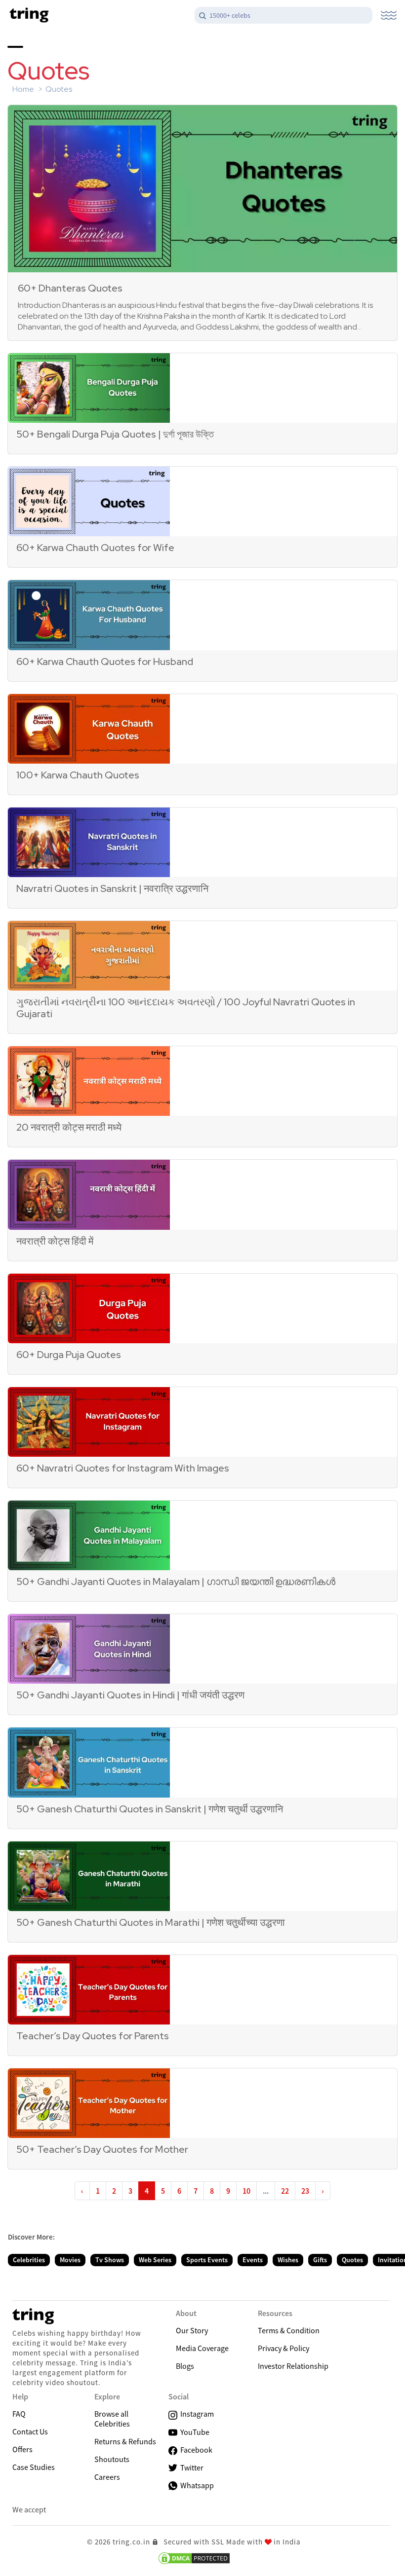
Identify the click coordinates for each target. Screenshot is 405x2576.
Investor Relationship (293, 2366)
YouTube (193, 2432)
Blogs (185, 2366)
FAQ (19, 2414)
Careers (107, 2477)
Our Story (192, 2330)
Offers (22, 2449)
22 (285, 2191)
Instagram (196, 2414)
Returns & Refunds (125, 2441)
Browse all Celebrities (112, 2419)
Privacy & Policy (283, 2348)
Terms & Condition (289, 2330)
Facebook (195, 2450)
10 (246, 2191)
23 (305, 2191)
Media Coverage (202, 2348)
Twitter (190, 2467)
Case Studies (34, 2467)
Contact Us (30, 2431)
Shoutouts (112, 2459)
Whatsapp (196, 2485)
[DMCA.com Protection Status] (194, 2558)
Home (23, 89)
